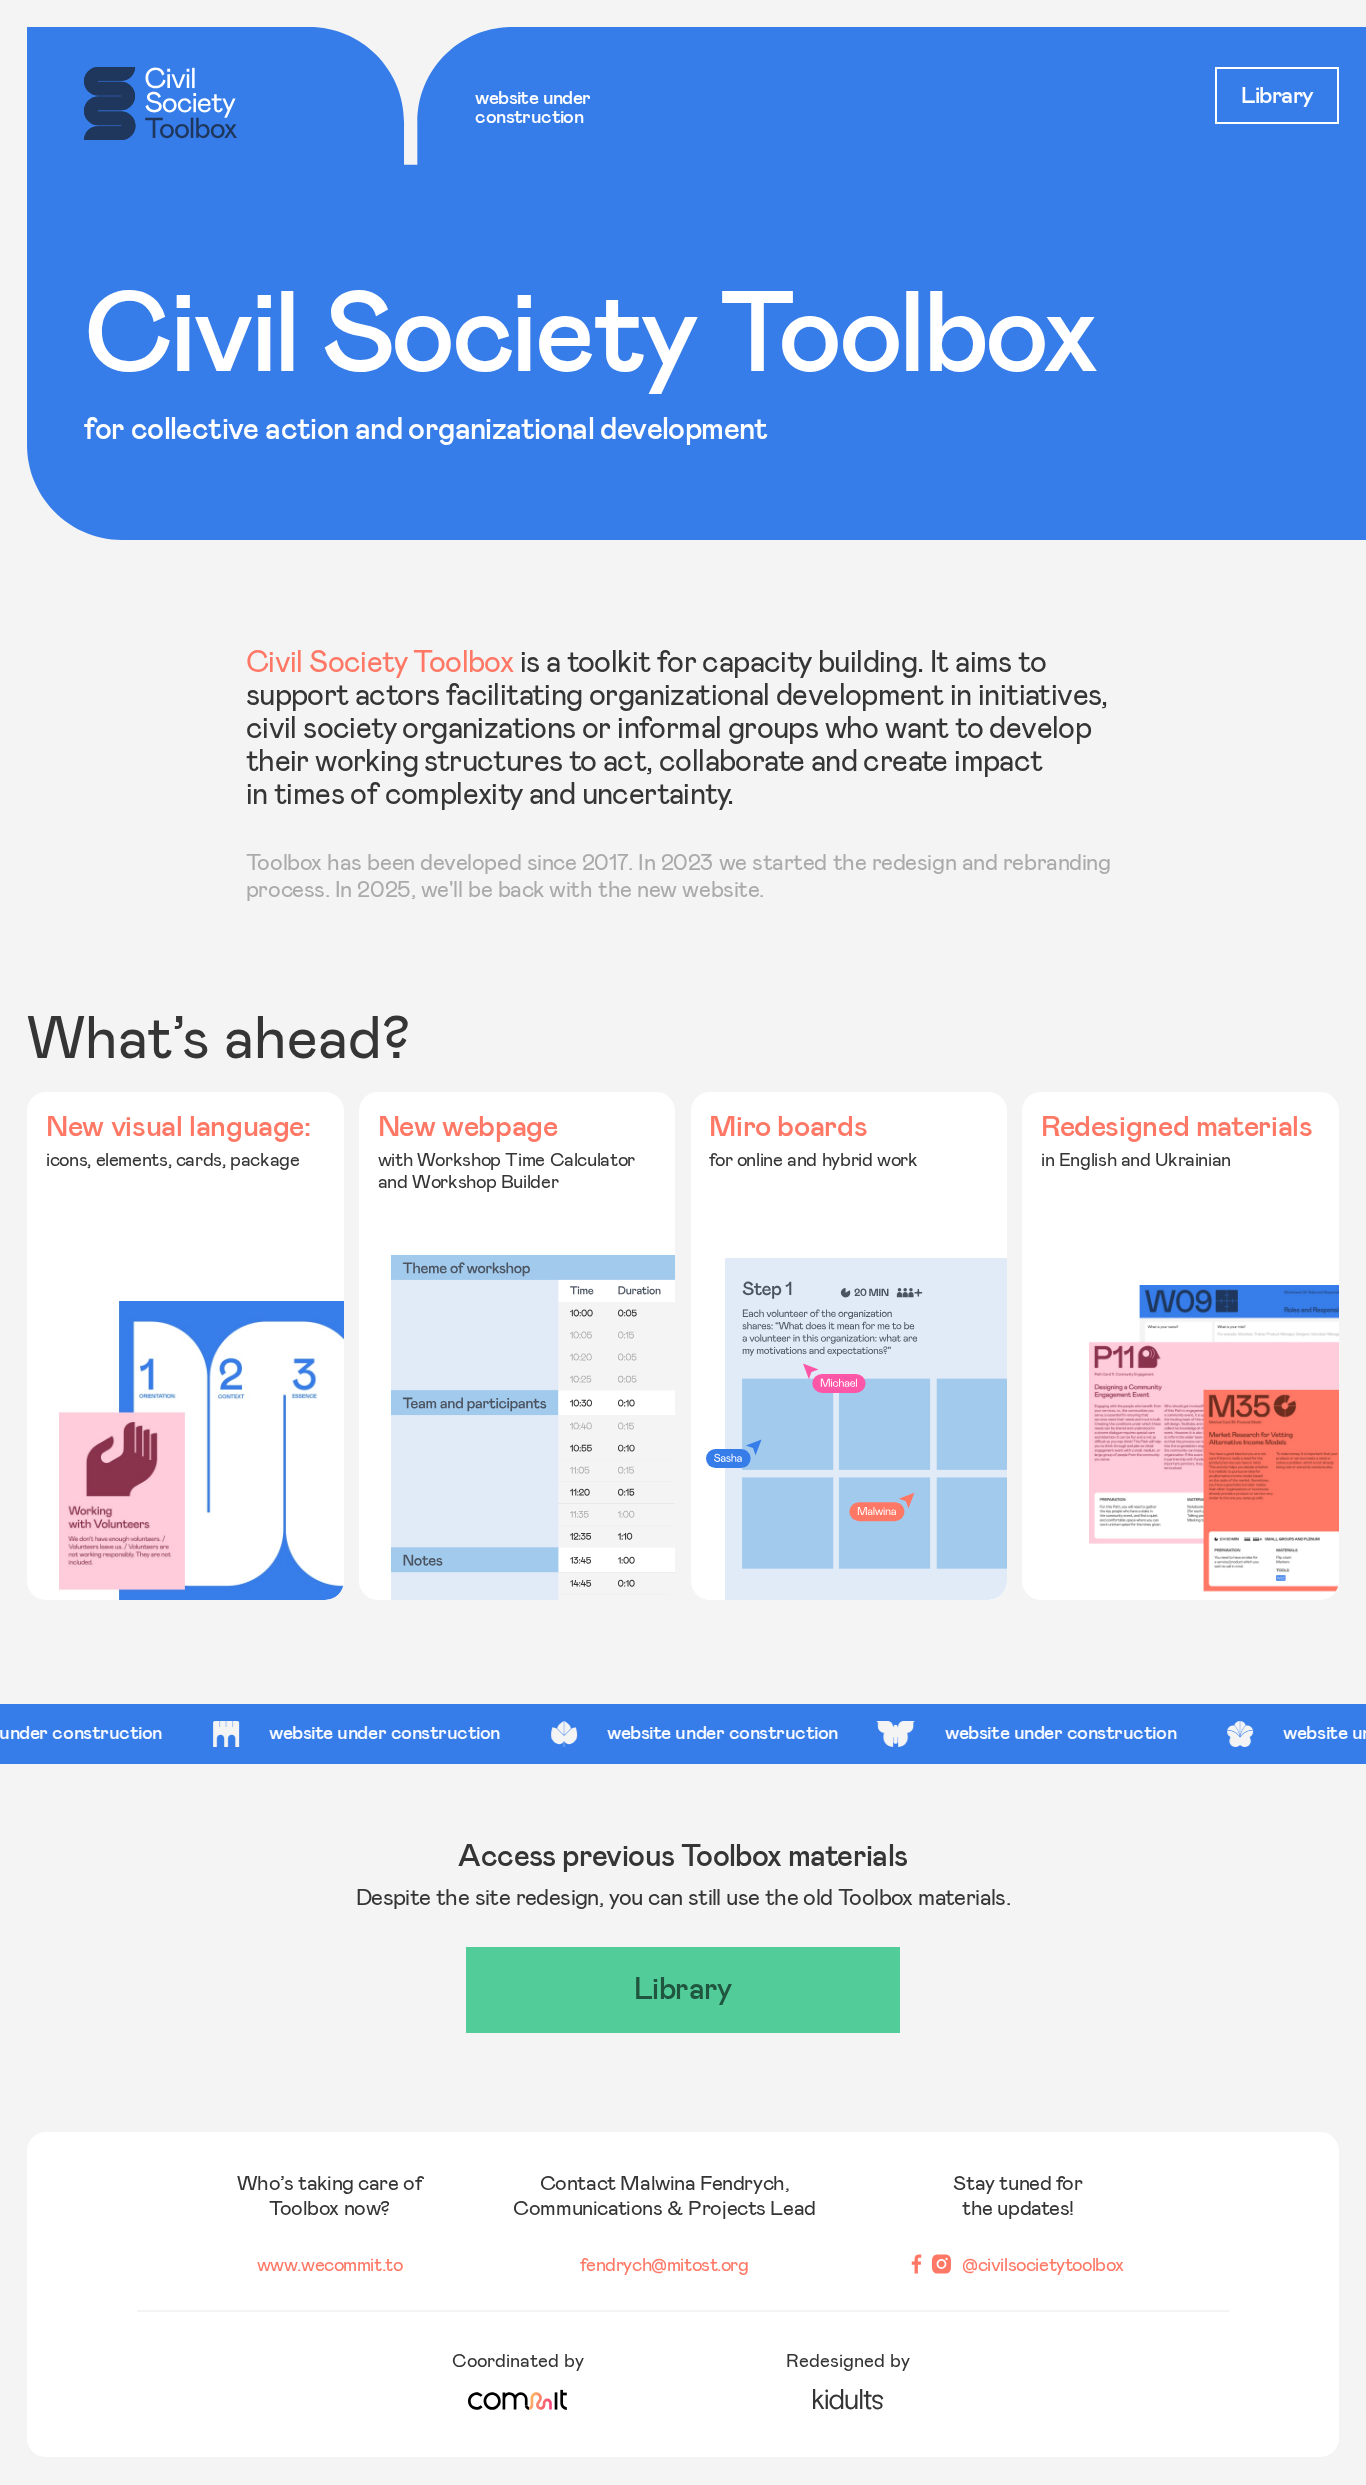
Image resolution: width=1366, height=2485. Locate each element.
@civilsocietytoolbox (1043, 2264)
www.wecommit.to (330, 2264)
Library (1277, 96)
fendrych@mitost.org (664, 2264)
